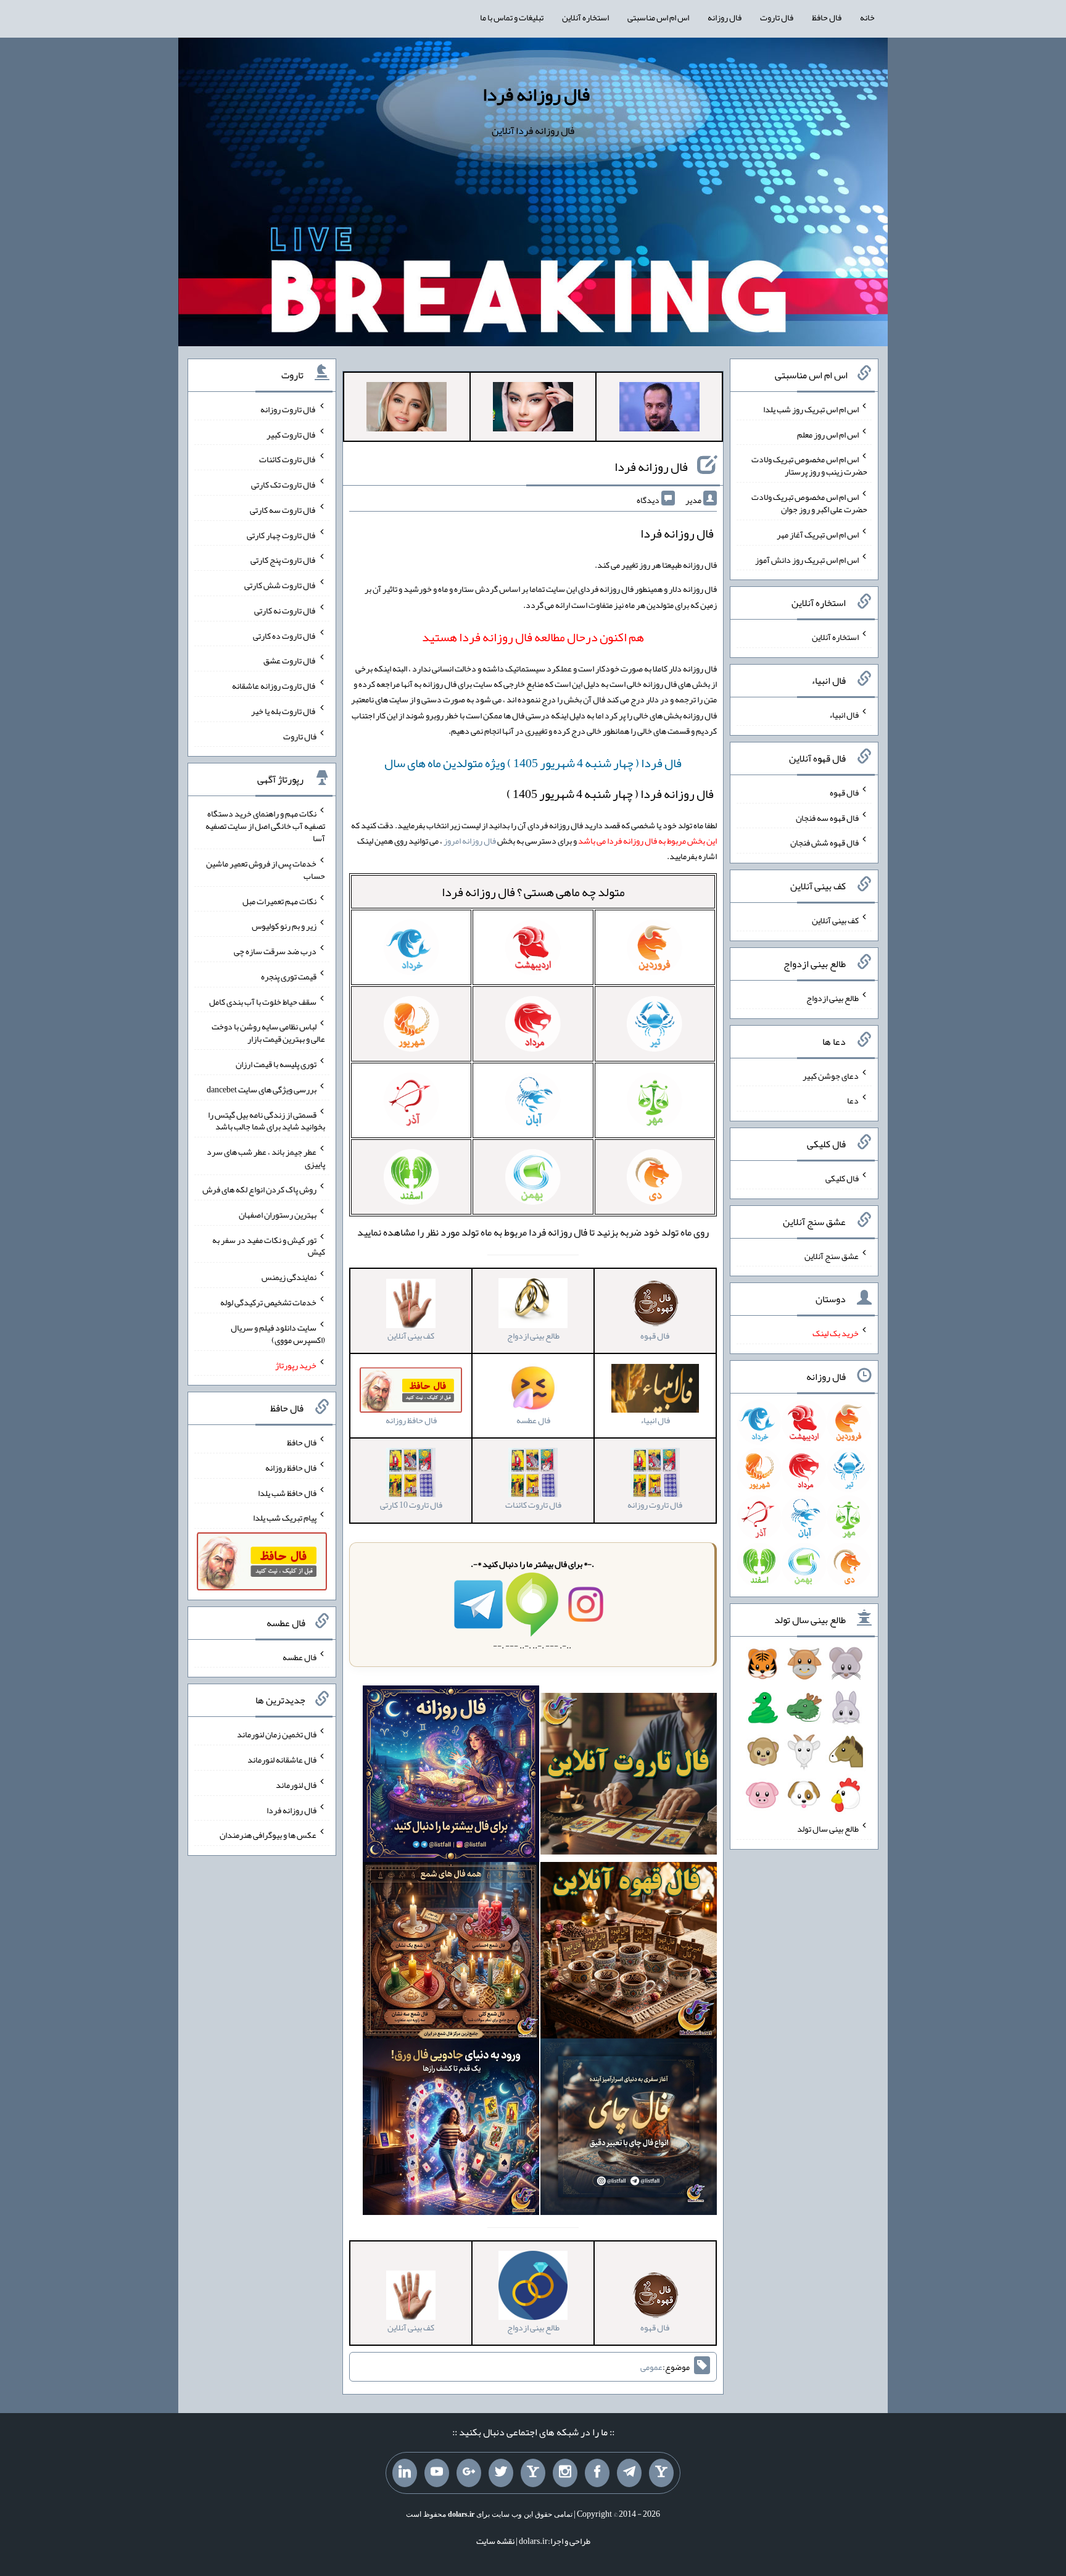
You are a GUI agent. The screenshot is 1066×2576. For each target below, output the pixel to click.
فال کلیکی (842, 1178)
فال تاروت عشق (290, 660)
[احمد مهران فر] (659, 409)
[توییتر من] (501, 2473)
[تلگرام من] (629, 2473)
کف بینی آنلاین (835, 920)
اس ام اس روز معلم (828, 434)
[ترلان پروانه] (533, 409)
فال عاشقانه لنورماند (282, 1760)
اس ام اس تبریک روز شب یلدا (811, 409)
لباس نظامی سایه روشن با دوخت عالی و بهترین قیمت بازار (268, 1032)
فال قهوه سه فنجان (827, 817)
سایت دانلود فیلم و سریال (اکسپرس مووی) (278, 1334)
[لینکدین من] (405, 2473)
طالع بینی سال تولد (828, 1829)
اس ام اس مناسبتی (658, 17)
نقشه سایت (495, 2541)
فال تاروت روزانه (288, 409)
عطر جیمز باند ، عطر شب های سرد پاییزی (266, 1158)
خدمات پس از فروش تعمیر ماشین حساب (266, 870)
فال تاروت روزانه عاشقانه (274, 686)
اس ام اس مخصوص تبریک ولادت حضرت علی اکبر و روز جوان (809, 503)
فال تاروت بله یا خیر (284, 711)
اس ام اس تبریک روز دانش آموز (807, 559)
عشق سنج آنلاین (832, 1255)
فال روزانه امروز (470, 841)
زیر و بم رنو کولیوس (284, 926)
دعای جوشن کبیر (831, 1075)
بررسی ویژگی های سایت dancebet (262, 1089)
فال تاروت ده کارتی (285, 635)
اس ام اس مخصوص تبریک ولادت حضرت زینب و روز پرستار (809, 465)
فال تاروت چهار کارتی (282, 534)
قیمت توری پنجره (289, 976)
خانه (867, 17)
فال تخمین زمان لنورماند (277, 1734)
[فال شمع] (451, 1953)
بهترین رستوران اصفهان (278, 1215)
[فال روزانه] (451, 1776)
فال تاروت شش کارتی (280, 585)
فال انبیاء (844, 715)
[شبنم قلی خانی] (407, 409)
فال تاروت (777, 17)
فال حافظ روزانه (291, 1468)
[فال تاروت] (629, 1776)
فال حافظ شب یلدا (287, 1492)
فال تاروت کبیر (291, 434)
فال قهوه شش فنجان (824, 842)
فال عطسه (300, 1656)
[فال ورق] (451, 2129)
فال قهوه (844, 792)
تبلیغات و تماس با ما (512, 17)
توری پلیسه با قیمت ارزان (276, 1064)
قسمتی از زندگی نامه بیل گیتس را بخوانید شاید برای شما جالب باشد (266, 1120)
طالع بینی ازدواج (833, 998)
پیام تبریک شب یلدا (285, 1518)
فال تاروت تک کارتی (284, 484)
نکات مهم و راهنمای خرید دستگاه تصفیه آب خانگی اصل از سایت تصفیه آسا (265, 826)
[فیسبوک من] (597, 2473)
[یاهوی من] (661, 2473)
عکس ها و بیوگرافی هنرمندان (268, 1835)
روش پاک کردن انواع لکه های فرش (259, 1189)
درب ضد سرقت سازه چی (275, 951)
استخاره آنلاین (585, 17)
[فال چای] (629, 2129)
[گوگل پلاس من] (469, 2473)
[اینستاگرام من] (565, 2473)
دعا (853, 1100)
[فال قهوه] (629, 1953)
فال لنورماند (296, 1785)
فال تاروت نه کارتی (285, 610)
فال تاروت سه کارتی (283, 510)
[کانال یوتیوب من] (437, 2473)
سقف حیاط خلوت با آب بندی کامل (263, 1001)
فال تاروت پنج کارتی (283, 560)
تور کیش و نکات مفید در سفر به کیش (269, 1245)
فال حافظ (827, 17)
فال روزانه (725, 17)
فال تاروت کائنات (288, 459)
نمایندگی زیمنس (289, 1277)
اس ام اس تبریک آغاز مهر (818, 534)
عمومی (651, 2367)
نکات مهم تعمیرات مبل (279, 900)
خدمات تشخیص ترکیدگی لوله (268, 1302)
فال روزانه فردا (536, 94)
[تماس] (533, 2473)
